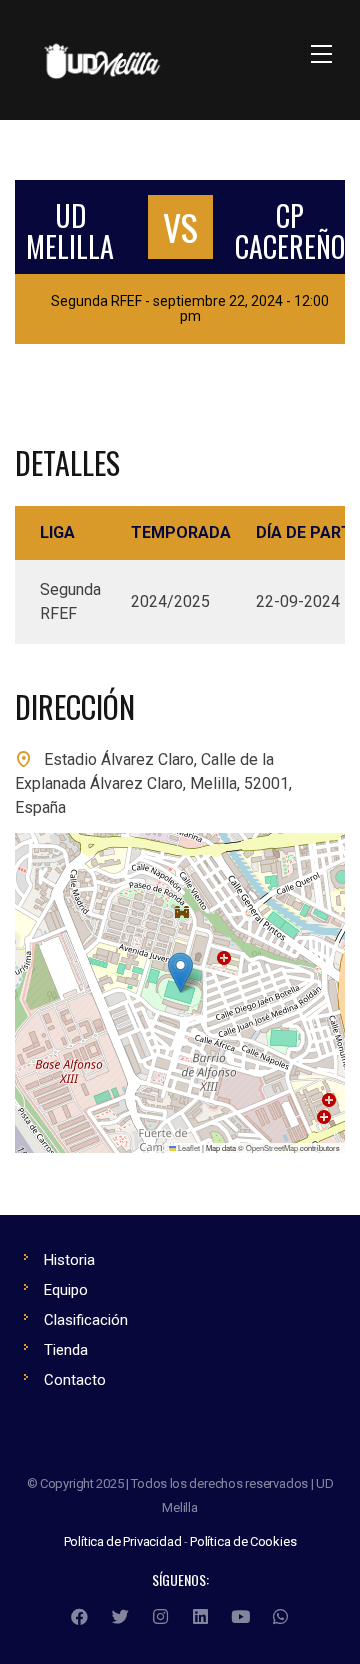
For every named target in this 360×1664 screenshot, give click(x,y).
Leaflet (188, 1147)
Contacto (75, 1380)
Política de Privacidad (123, 1541)
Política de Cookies (243, 1541)
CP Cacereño (290, 231)
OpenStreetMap (272, 1147)
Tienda (66, 1350)
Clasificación (86, 1320)
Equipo (66, 1290)
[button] (180, 972)
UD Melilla (70, 231)
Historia (69, 1260)
